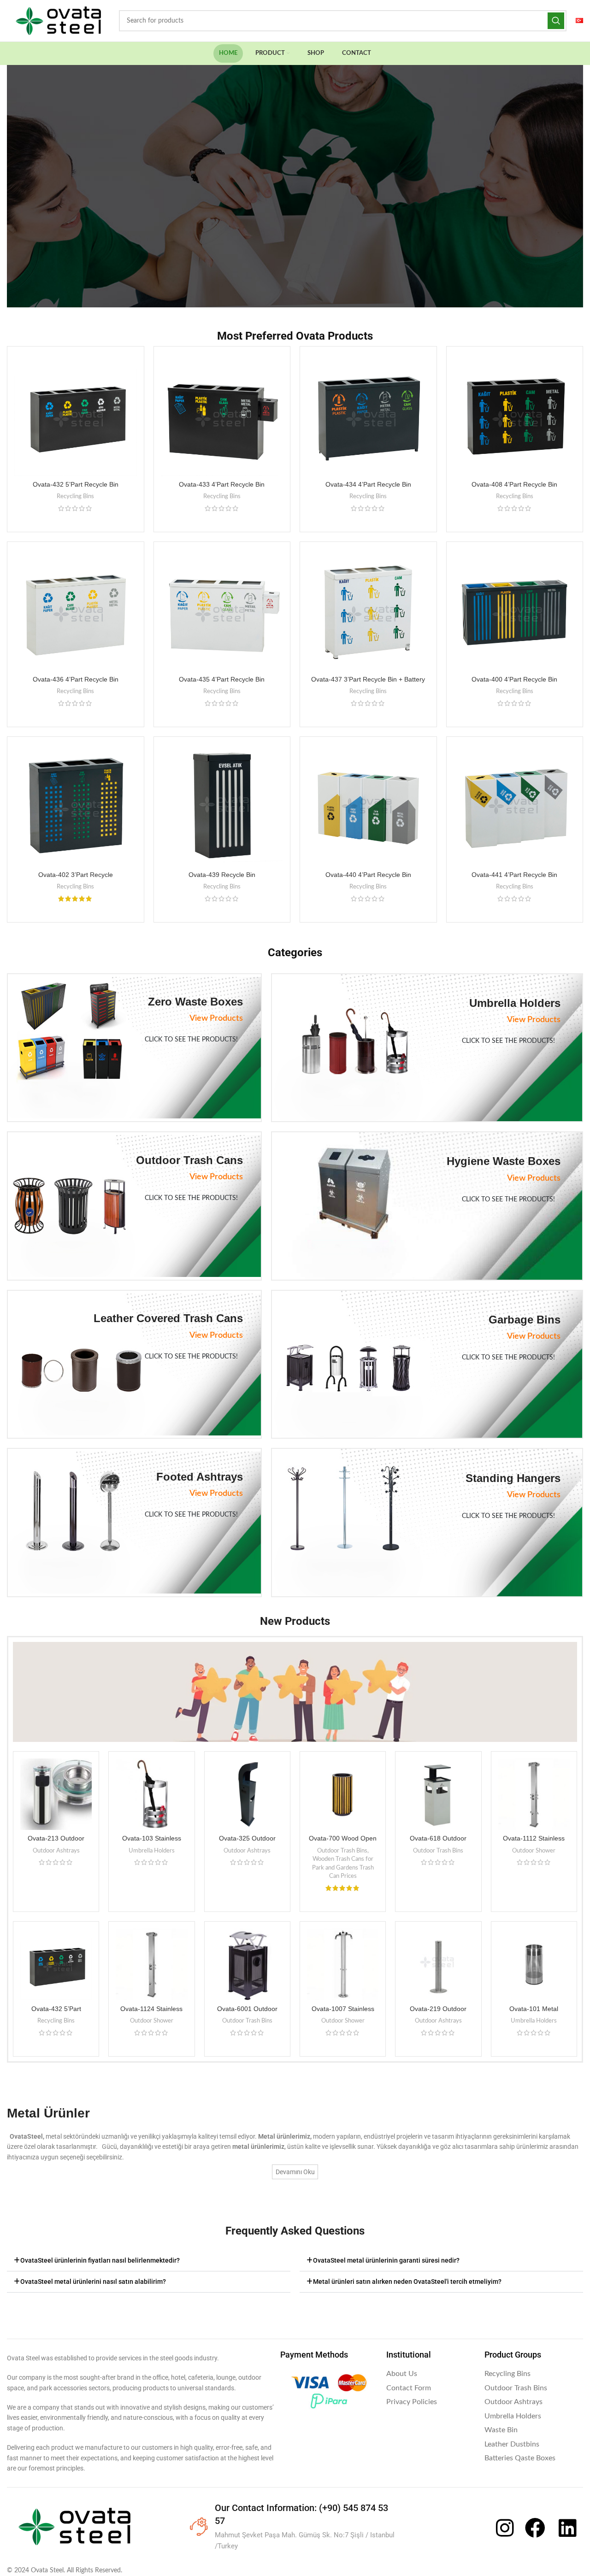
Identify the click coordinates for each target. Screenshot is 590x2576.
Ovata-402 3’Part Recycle (76, 875)
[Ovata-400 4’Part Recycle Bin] (515, 610)
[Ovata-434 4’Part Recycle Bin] (368, 415)
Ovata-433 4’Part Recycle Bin (222, 484)
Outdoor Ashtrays (56, 1851)
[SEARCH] (556, 21)
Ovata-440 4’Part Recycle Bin (368, 875)
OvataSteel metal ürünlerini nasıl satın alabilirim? (93, 2282)
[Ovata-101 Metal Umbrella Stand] (534, 1964)
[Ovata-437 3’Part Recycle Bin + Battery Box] (368, 610)
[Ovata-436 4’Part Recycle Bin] (76, 610)
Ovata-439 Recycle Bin (222, 875)
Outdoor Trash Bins (342, 1851)
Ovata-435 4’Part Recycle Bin (222, 679)
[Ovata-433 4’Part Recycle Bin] (222, 415)
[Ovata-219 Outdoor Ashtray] (438, 1964)
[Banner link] (134, 1048)
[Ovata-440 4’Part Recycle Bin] (368, 805)
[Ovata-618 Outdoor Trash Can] (438, 1794)
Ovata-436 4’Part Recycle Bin (76, 679)
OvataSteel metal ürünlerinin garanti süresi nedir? (386, 2260)
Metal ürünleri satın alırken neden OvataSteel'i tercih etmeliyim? (407, 2282)
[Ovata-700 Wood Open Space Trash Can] (343, 1794)
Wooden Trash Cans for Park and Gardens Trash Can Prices (343, 1867)
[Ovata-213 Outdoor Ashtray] (56, 1794)
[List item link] (431, 2374)
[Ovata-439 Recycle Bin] (222, 805)
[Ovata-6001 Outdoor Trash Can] (247, 1964)
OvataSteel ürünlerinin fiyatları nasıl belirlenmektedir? (100, 2260)
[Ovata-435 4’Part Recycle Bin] (222, 610)
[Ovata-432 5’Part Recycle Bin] (76, 415)
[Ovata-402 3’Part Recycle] (76, 805)
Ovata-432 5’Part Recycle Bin (76, 484)
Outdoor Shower (534, 1851)
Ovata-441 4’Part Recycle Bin (514, 875)
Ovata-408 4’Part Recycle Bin (514, 484)
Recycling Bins (75, 496)
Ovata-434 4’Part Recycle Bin (368, 484)
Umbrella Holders (152, 1851)
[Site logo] (58, 21)
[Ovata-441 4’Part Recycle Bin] (515, 805)
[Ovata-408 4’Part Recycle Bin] (515, 415)
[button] (149, 2261)
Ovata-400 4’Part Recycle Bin (514, 679)
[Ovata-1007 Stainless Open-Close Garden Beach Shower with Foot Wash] (343, 1964)
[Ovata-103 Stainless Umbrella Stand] (151, 1794)
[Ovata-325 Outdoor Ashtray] (247, 1794)
